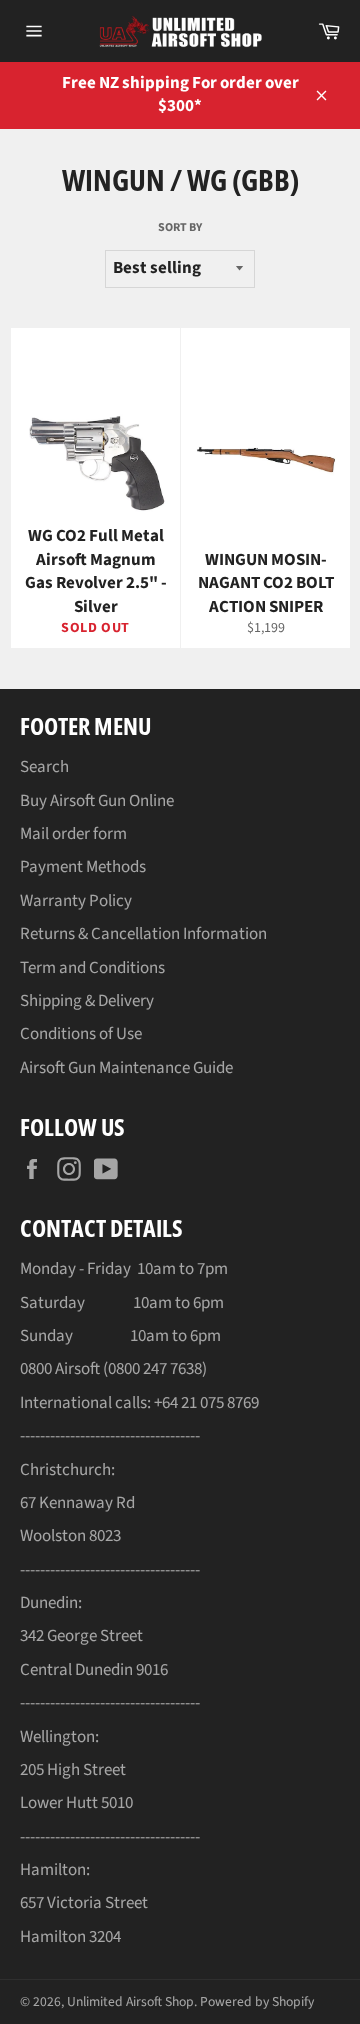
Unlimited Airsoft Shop (130, 2001)
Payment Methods (83, 867)
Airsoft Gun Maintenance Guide (126, 1068)
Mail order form (73, 834)
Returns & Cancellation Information (143, 934)
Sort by (180, 228)
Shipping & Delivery (87, 1001)
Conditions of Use (81, 1034)
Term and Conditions (92, 968)
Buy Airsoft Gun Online (97, 801)
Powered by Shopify (257, 2001)
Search (44, 767)
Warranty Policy (76, 901)
